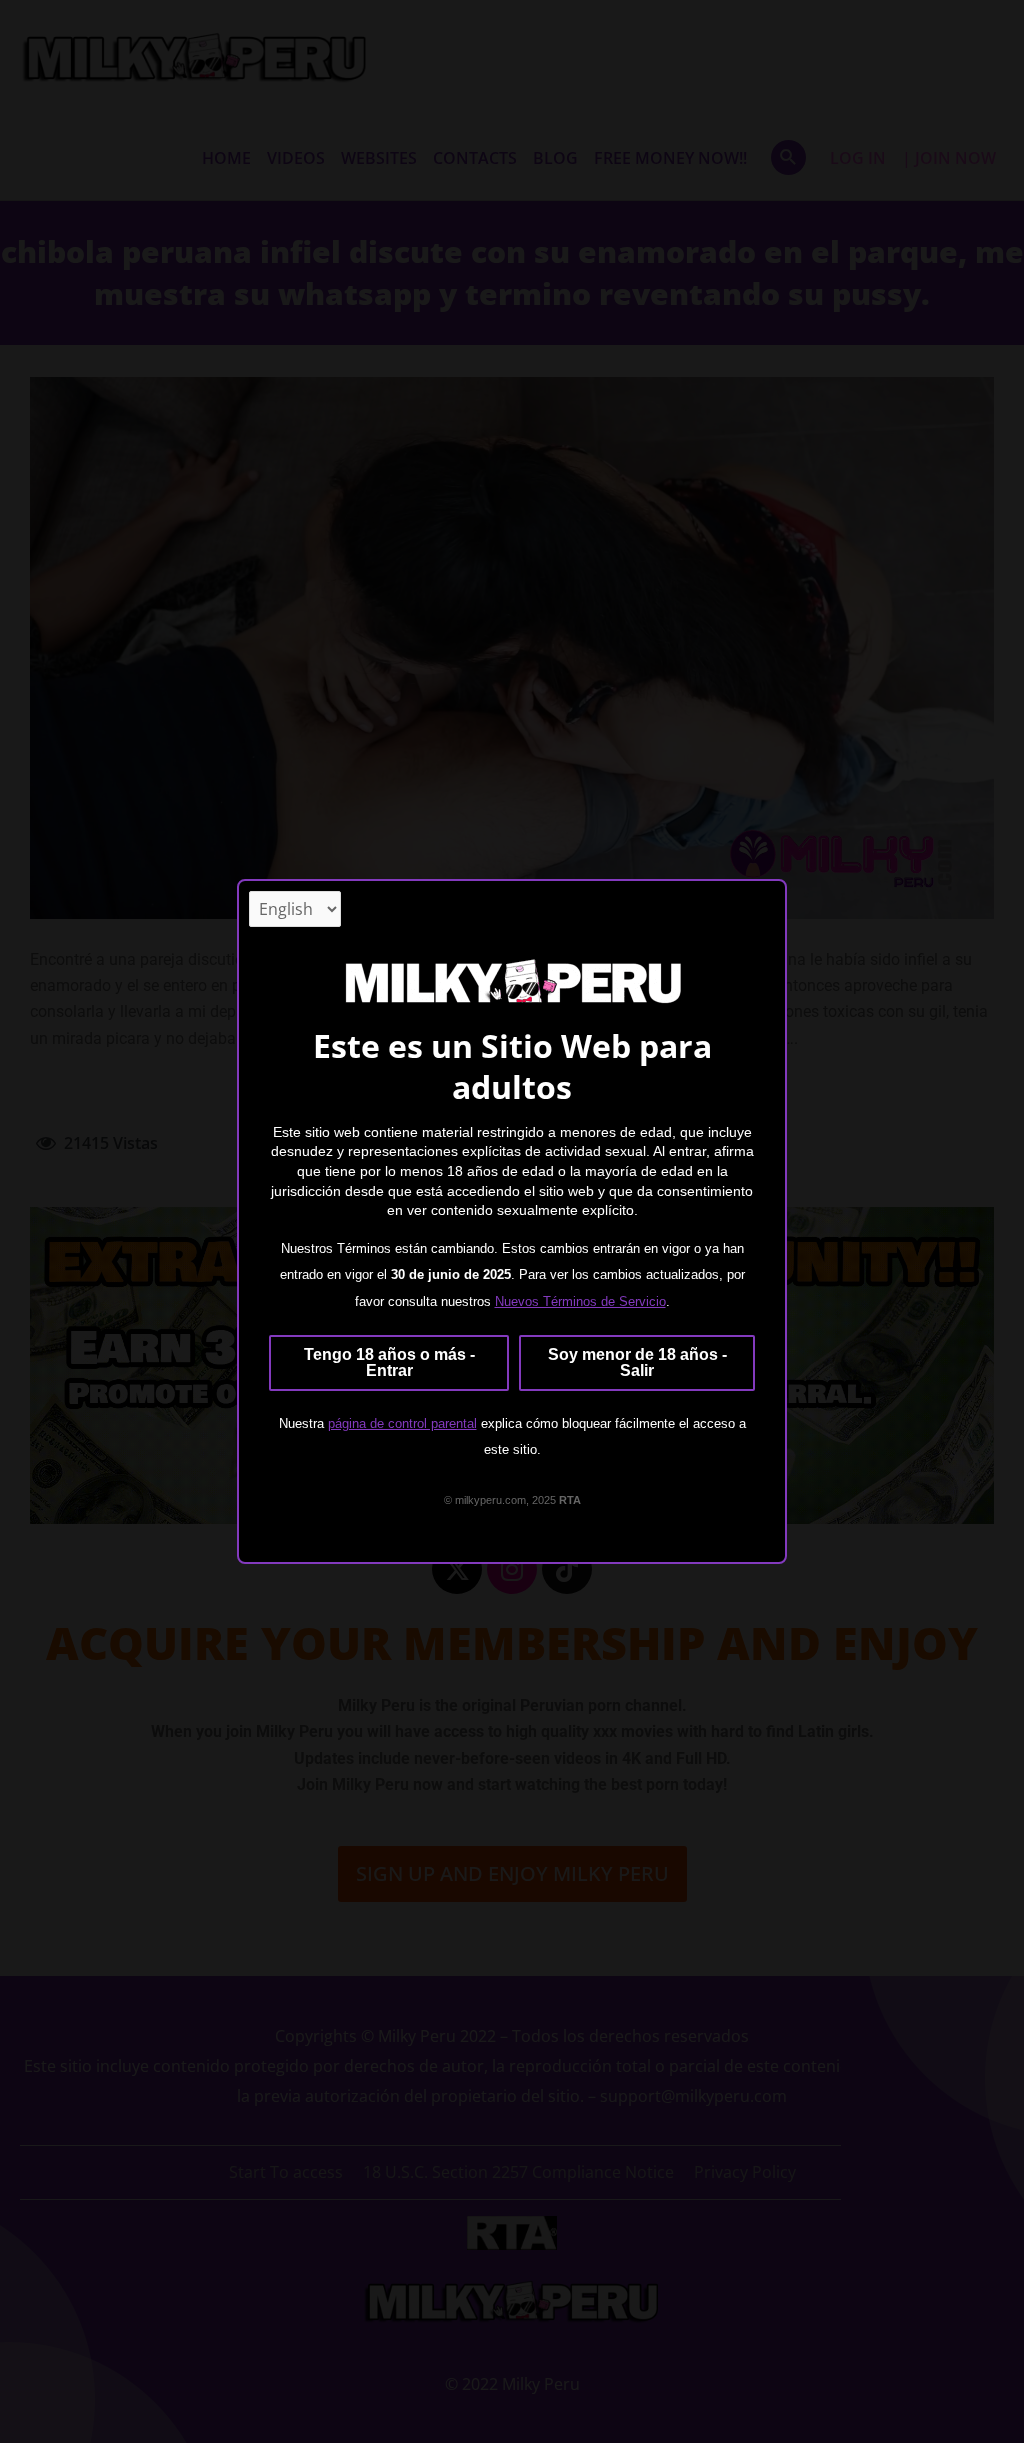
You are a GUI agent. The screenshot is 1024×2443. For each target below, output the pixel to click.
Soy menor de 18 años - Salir (637, 1362)
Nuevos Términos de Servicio (580, 1301)
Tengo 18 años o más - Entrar (389, 1362)
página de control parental (402, 1423)
